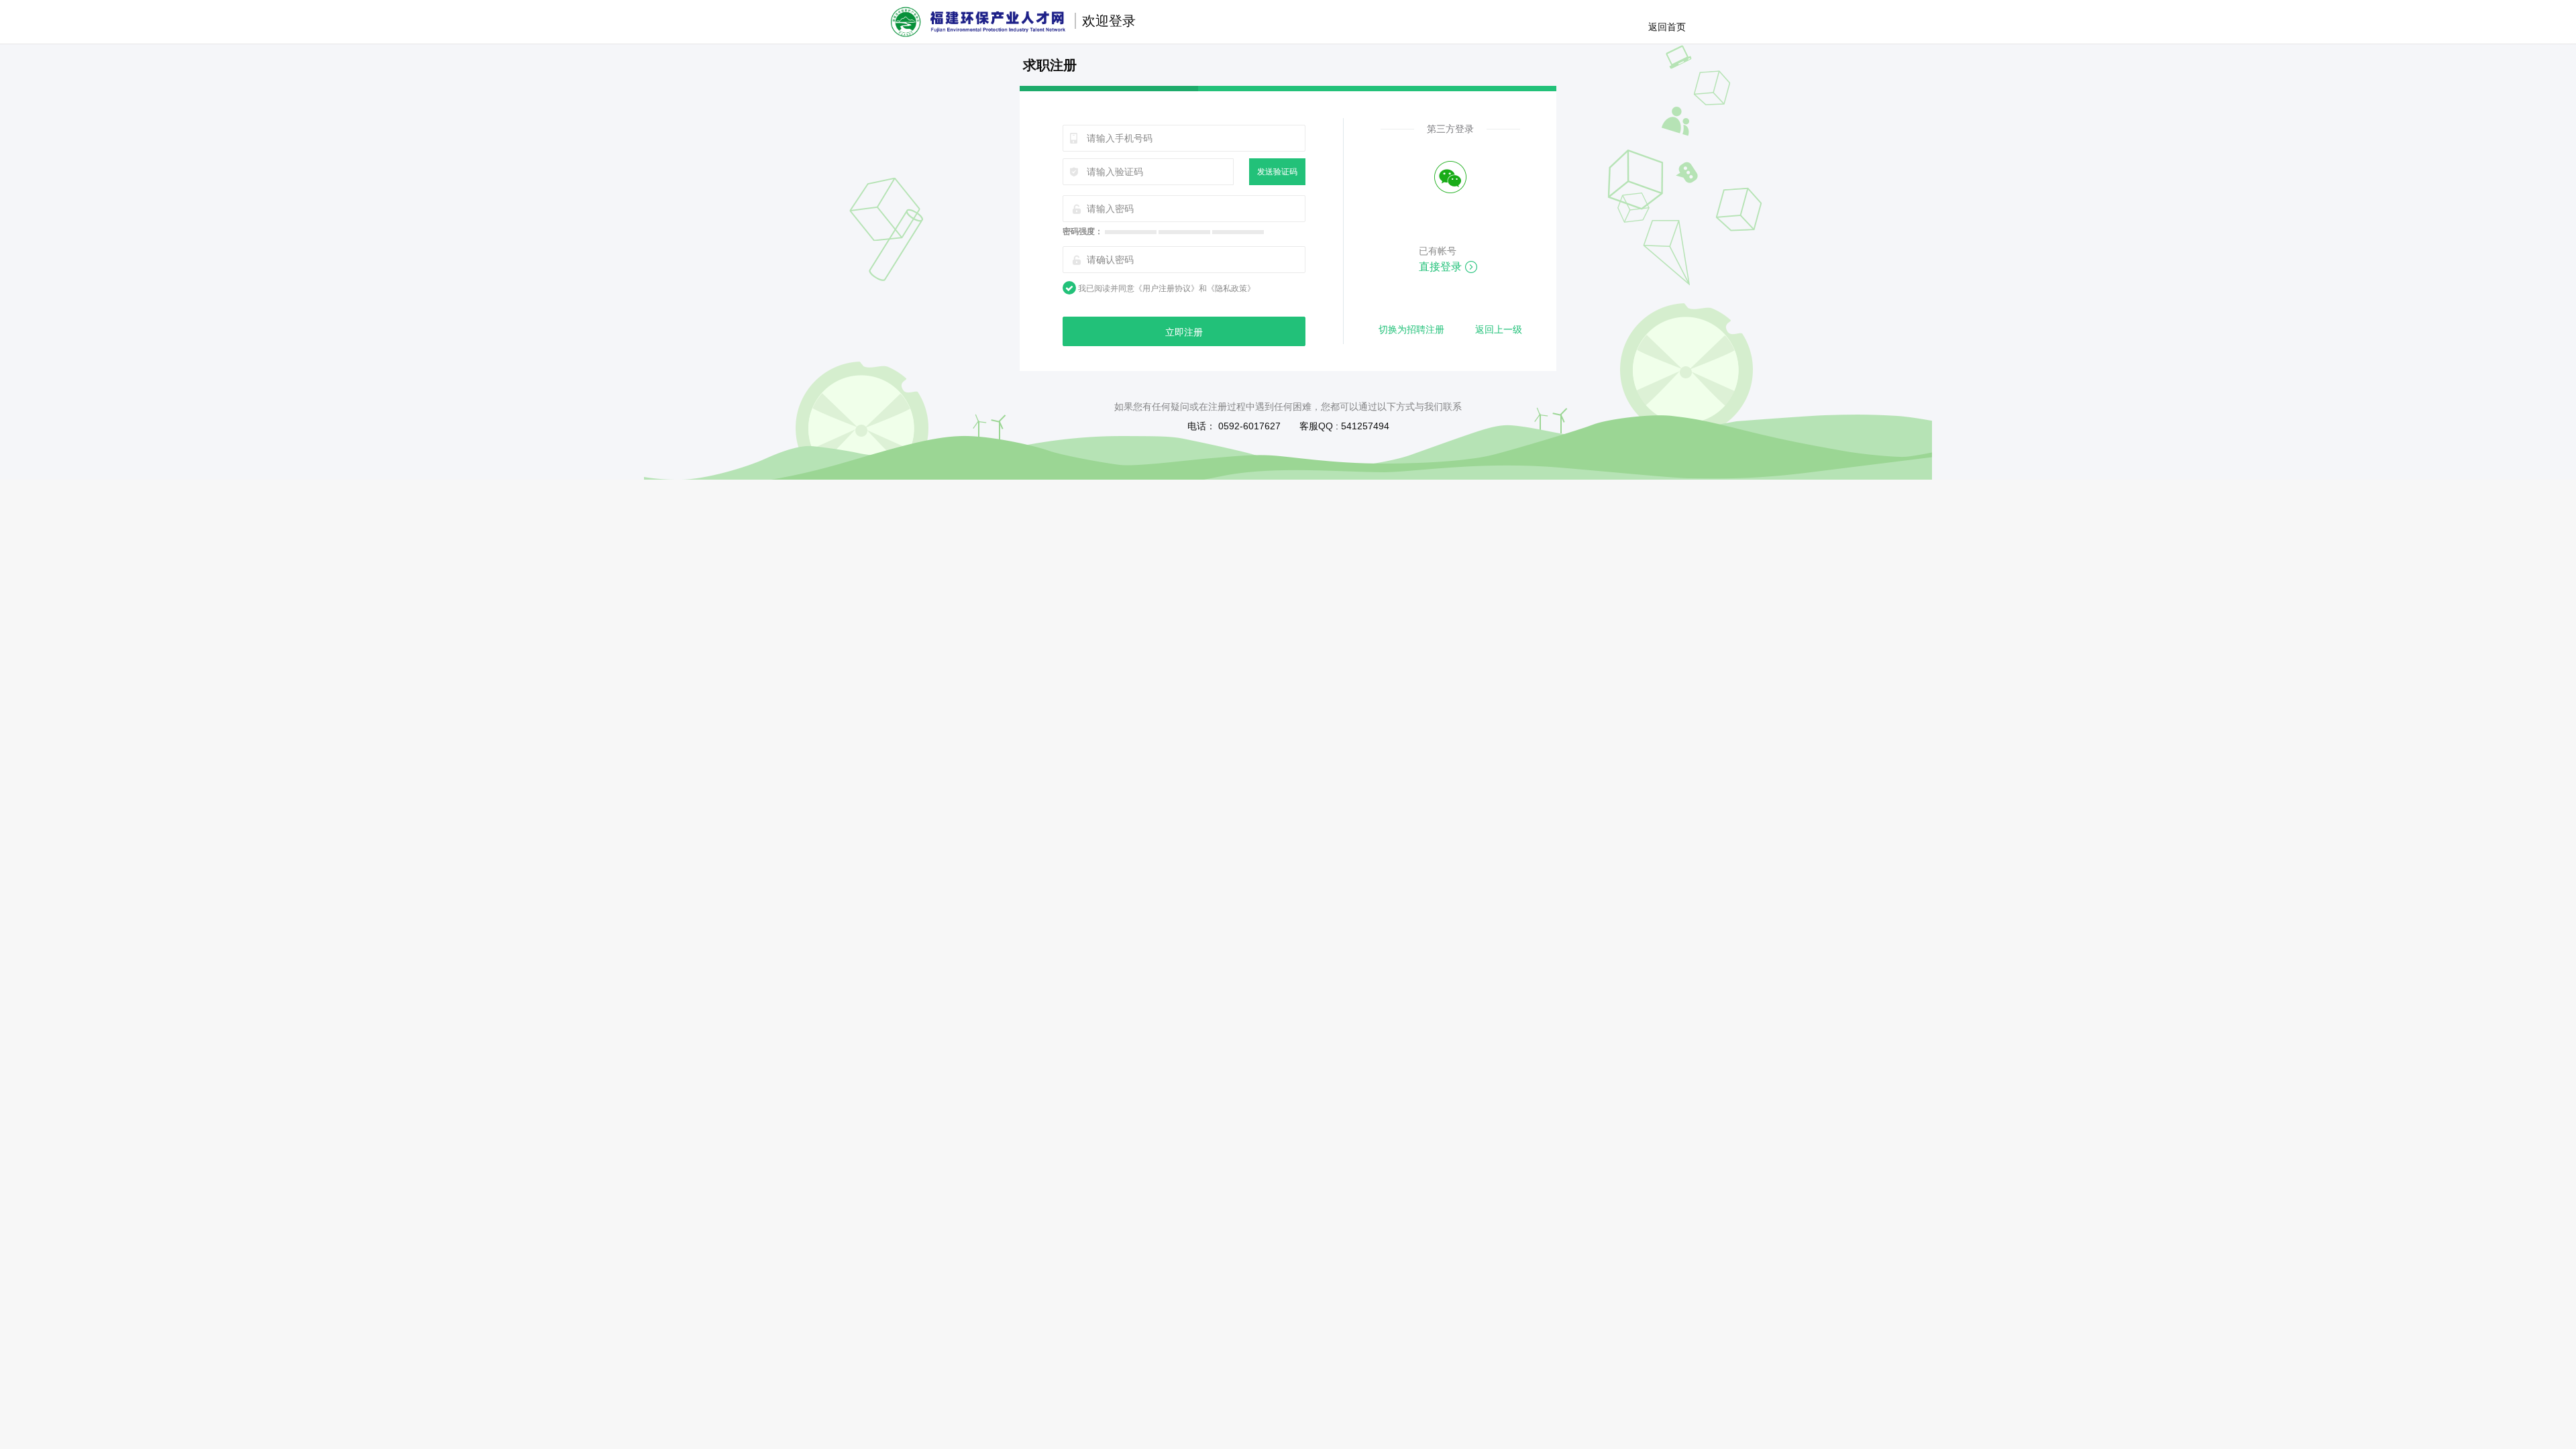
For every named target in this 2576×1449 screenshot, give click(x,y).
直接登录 (1440, 267)
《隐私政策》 (1231, 288)
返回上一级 (1499, 329)
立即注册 (1184, 332)
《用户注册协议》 (1167, 288)
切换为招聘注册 (1411, 329)
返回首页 (1667, 27)
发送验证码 (1277, 172)
